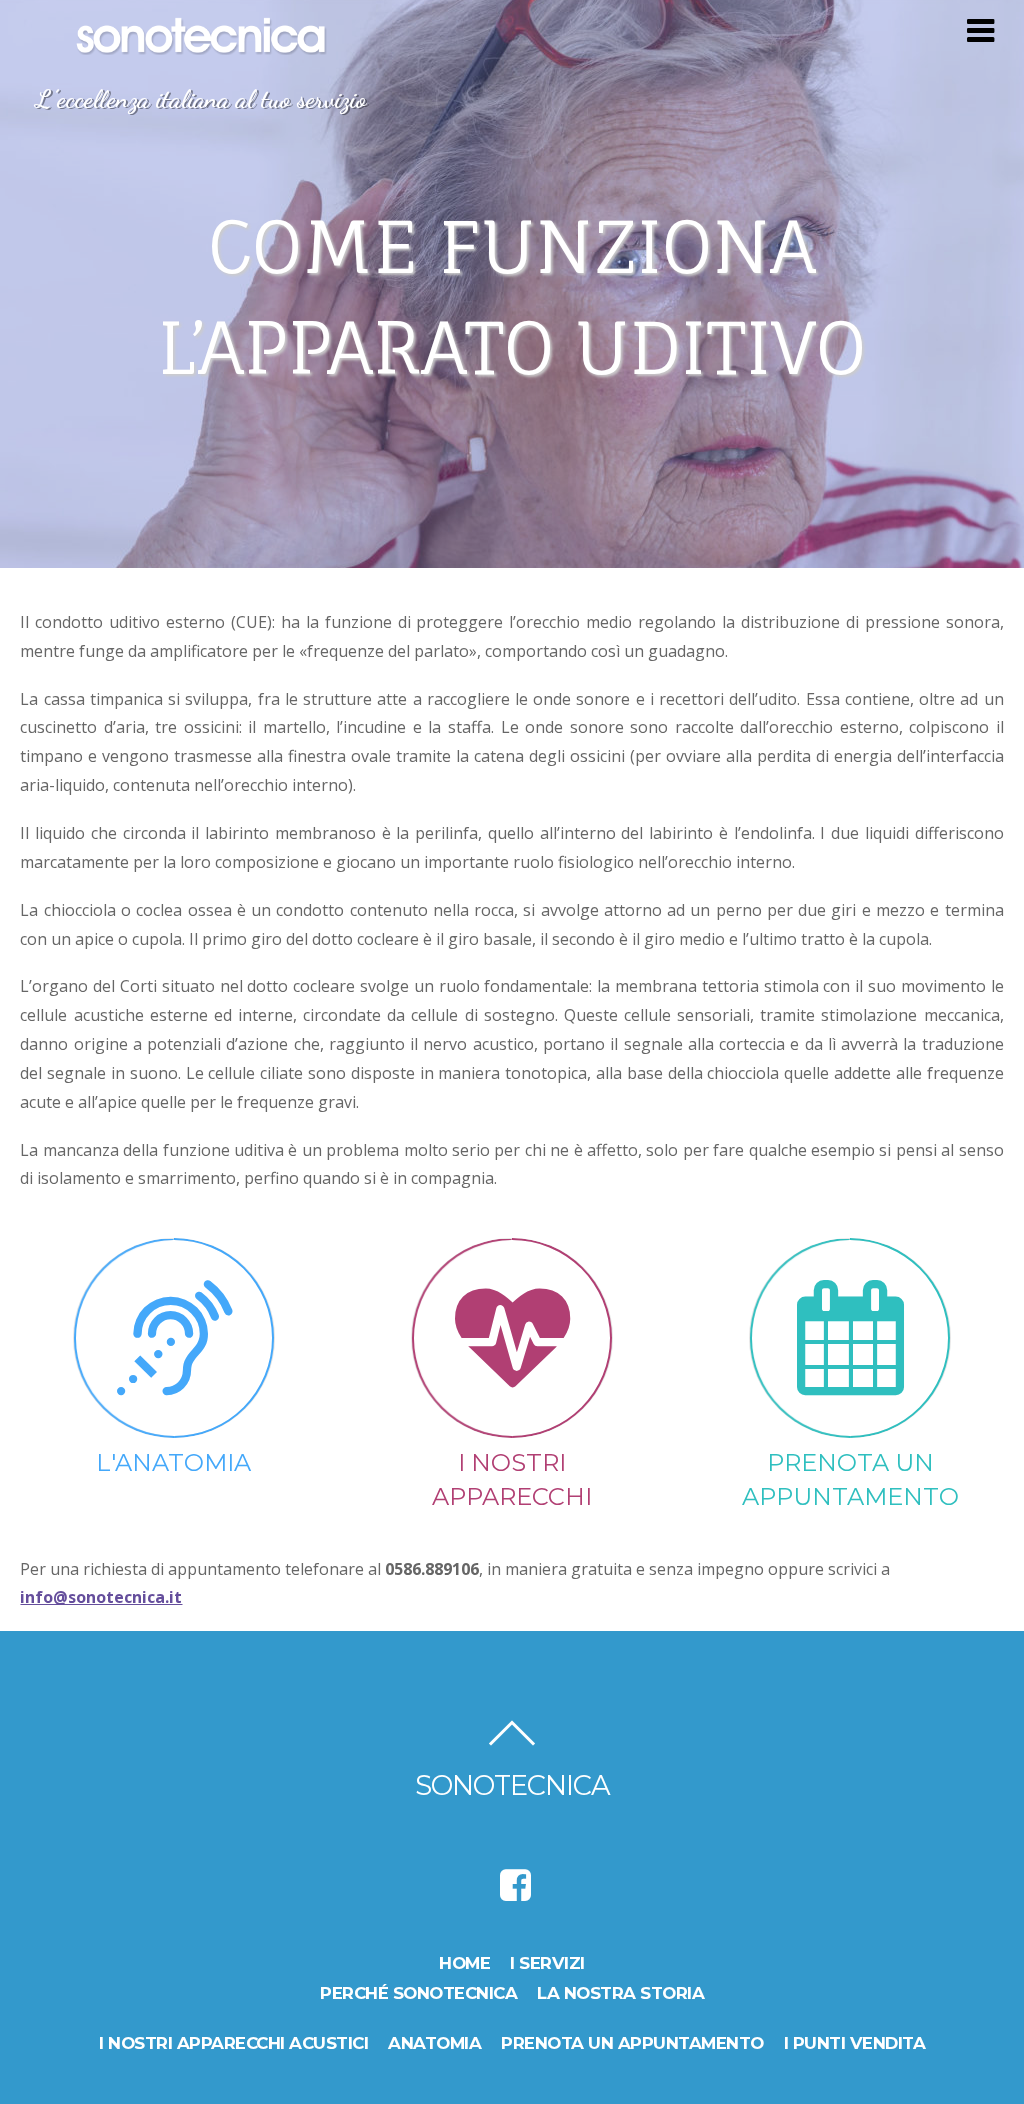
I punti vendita (855, 2043)
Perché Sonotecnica (418, 1993)
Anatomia (434, 2043)
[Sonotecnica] (201, 44)
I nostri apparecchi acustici (233, 2043)
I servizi (547, 1963)
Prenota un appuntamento (632, 2043)
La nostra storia (620, 1993)
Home (464, 1963)
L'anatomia (173, 1462)
